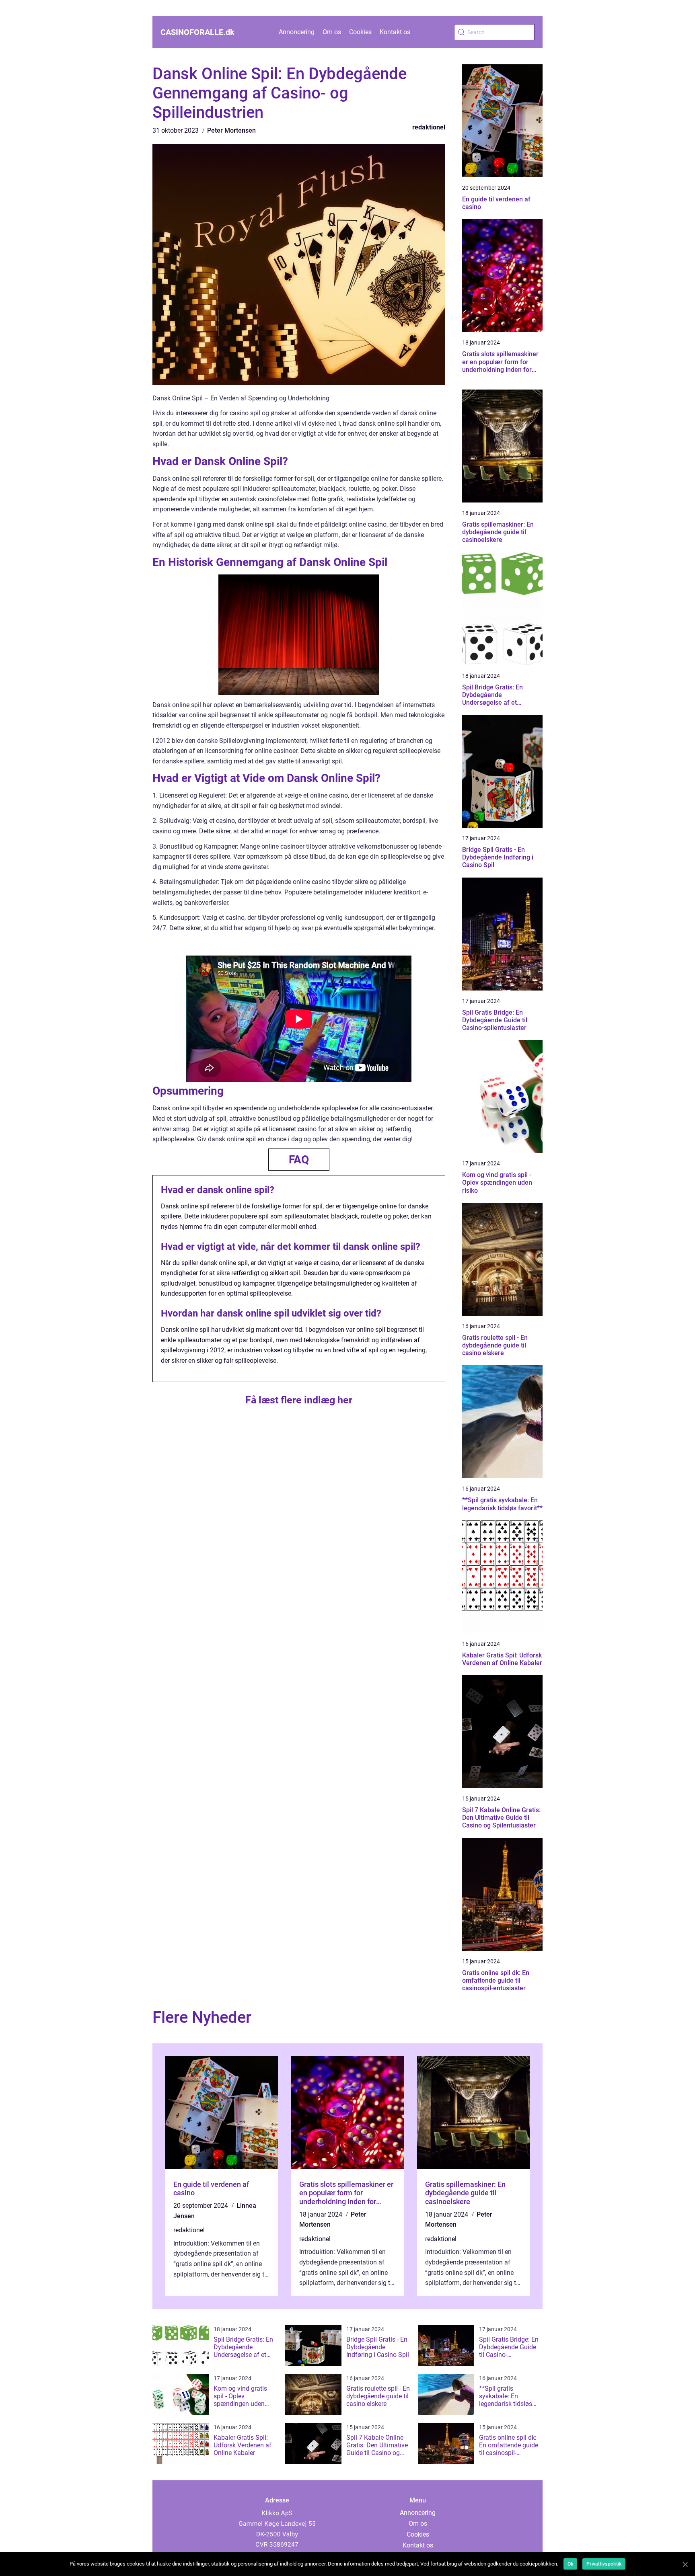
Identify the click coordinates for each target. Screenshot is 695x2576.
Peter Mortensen (231, 130)
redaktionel (429, 127)
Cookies (360, 32)
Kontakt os (395, 32)
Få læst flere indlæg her (299, 1400)
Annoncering (297, 32)
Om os (332, 32)
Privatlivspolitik (604, 2564)
